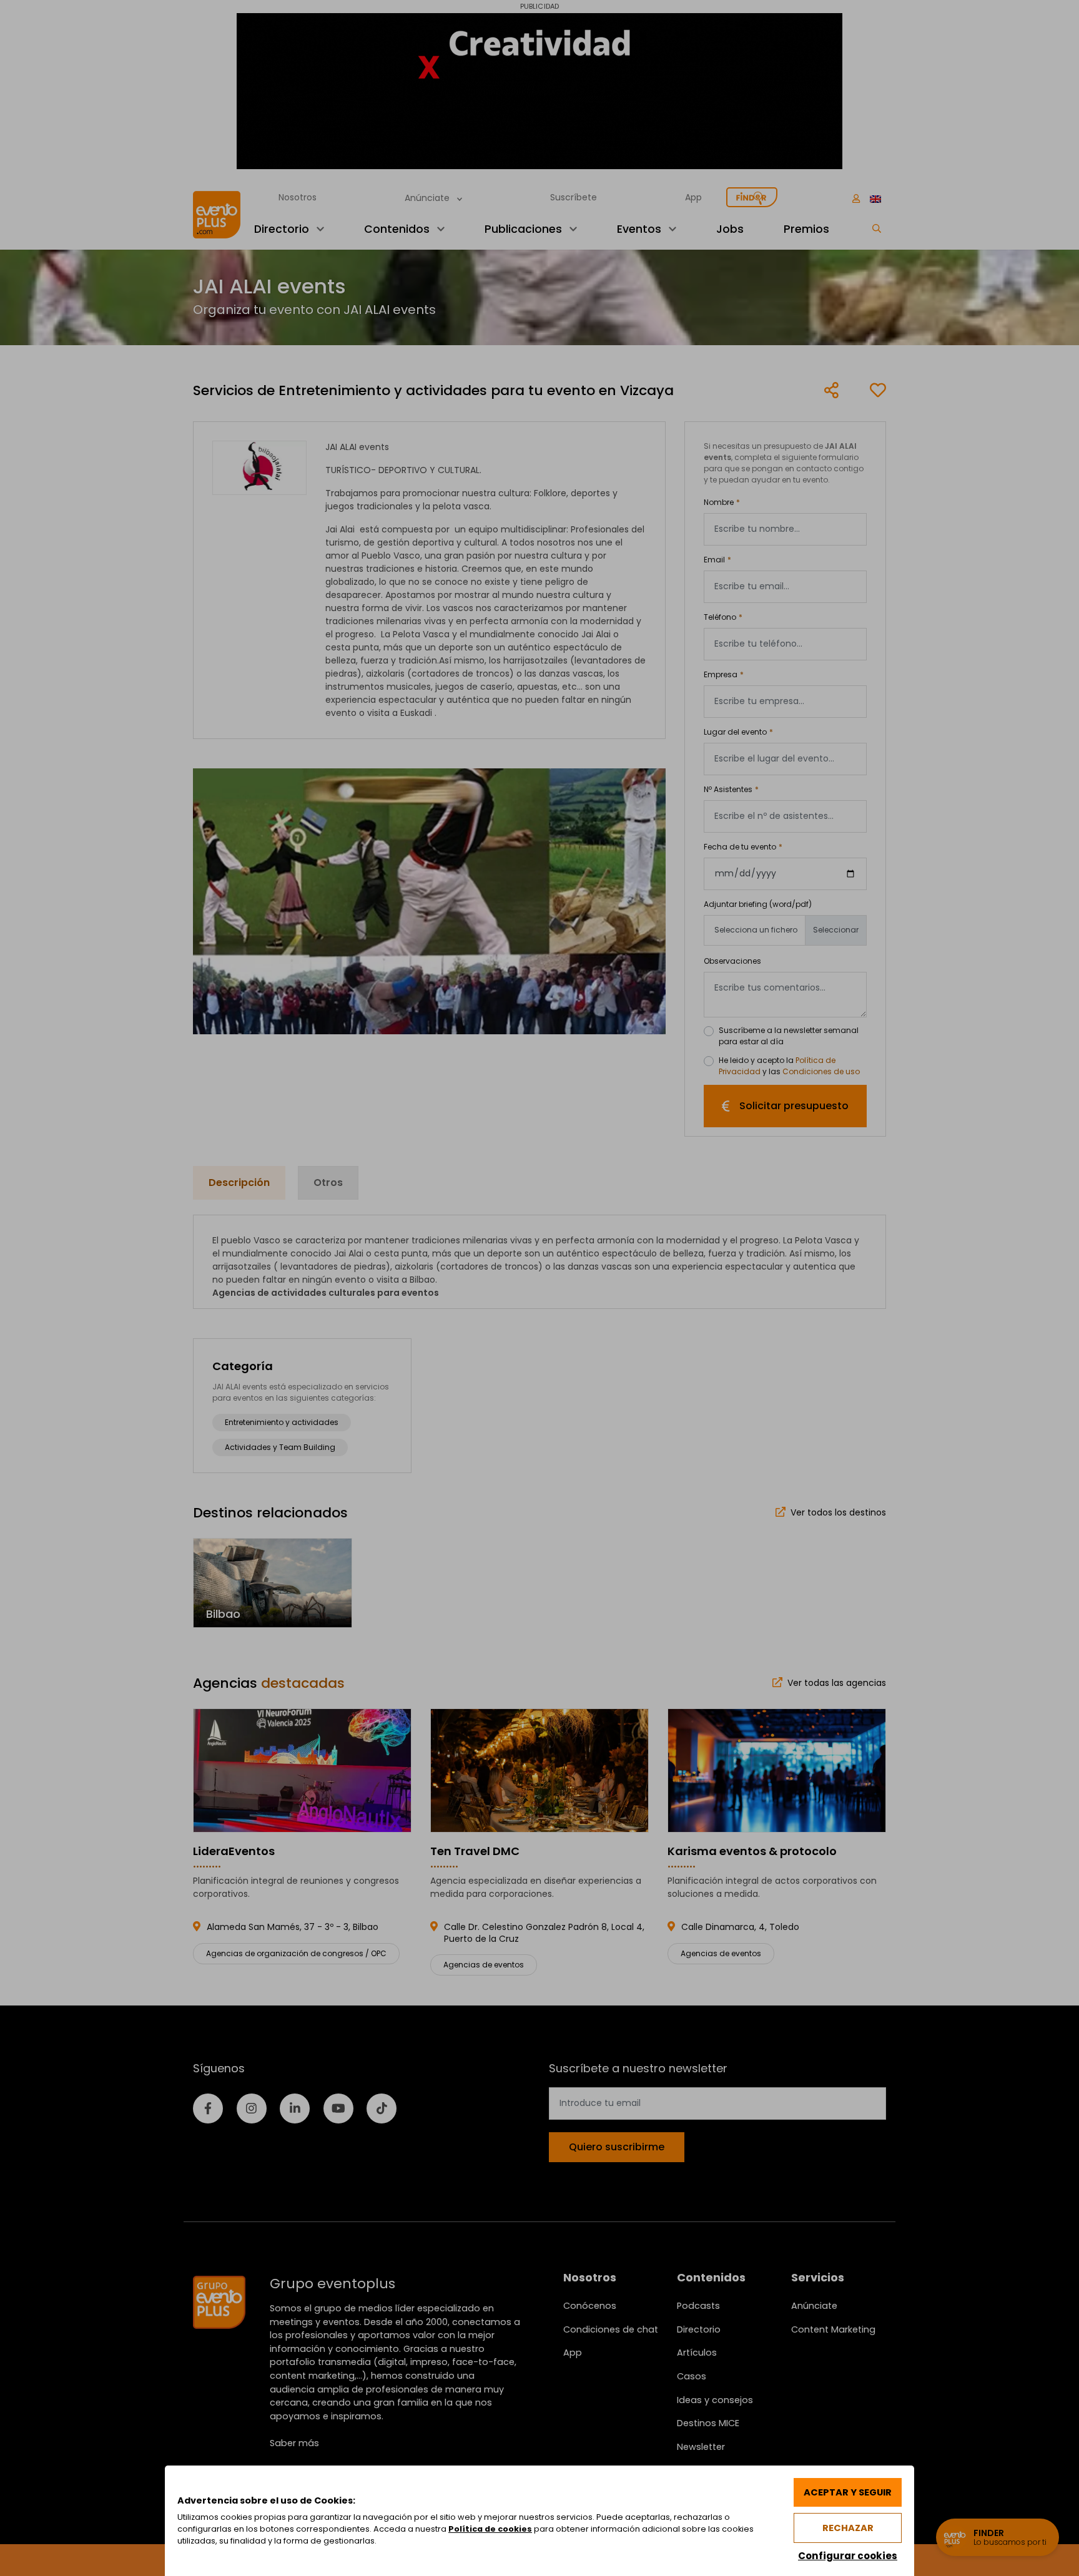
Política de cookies (490, 2529)
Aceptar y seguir (848, 2492)
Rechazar (848, 2528)
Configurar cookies (848, 2556)
